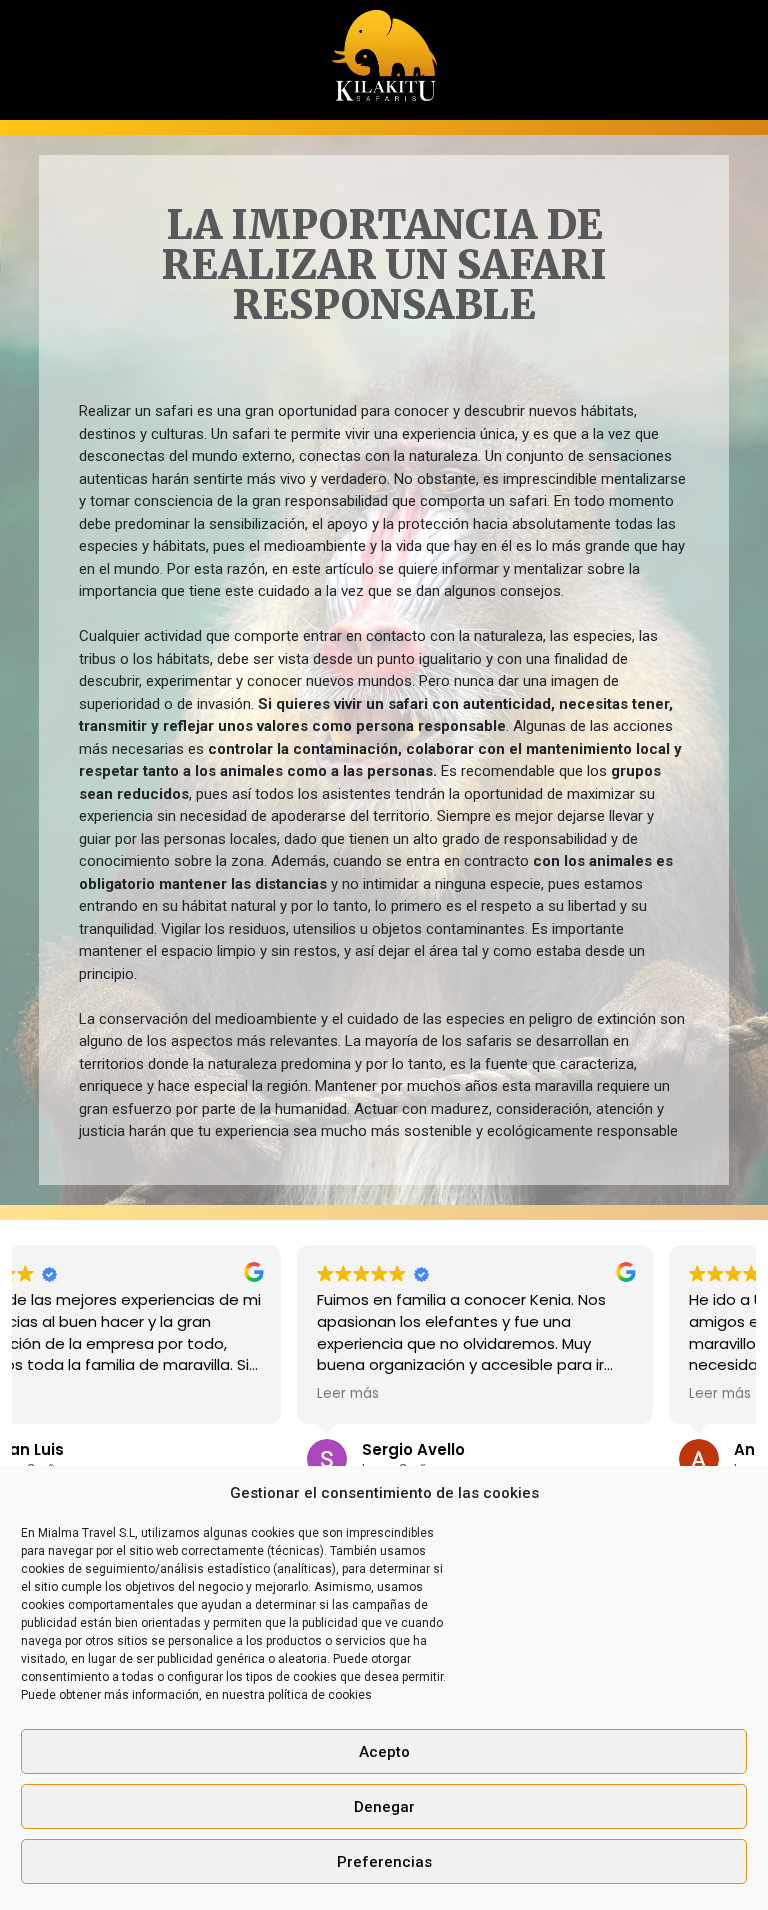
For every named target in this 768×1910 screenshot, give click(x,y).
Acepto (384, 1752)
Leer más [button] (71, 1394)
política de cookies (320, 1695)
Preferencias (384, 1862)
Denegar (384, 1807)
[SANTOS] (384, 49)
